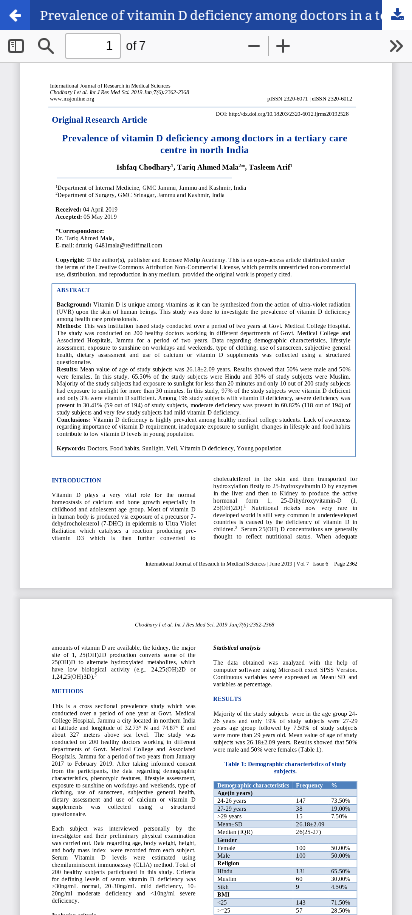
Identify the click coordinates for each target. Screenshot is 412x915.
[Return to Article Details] (15, 15)
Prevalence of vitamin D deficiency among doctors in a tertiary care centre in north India (226, 15)
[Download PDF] (397, 15)
